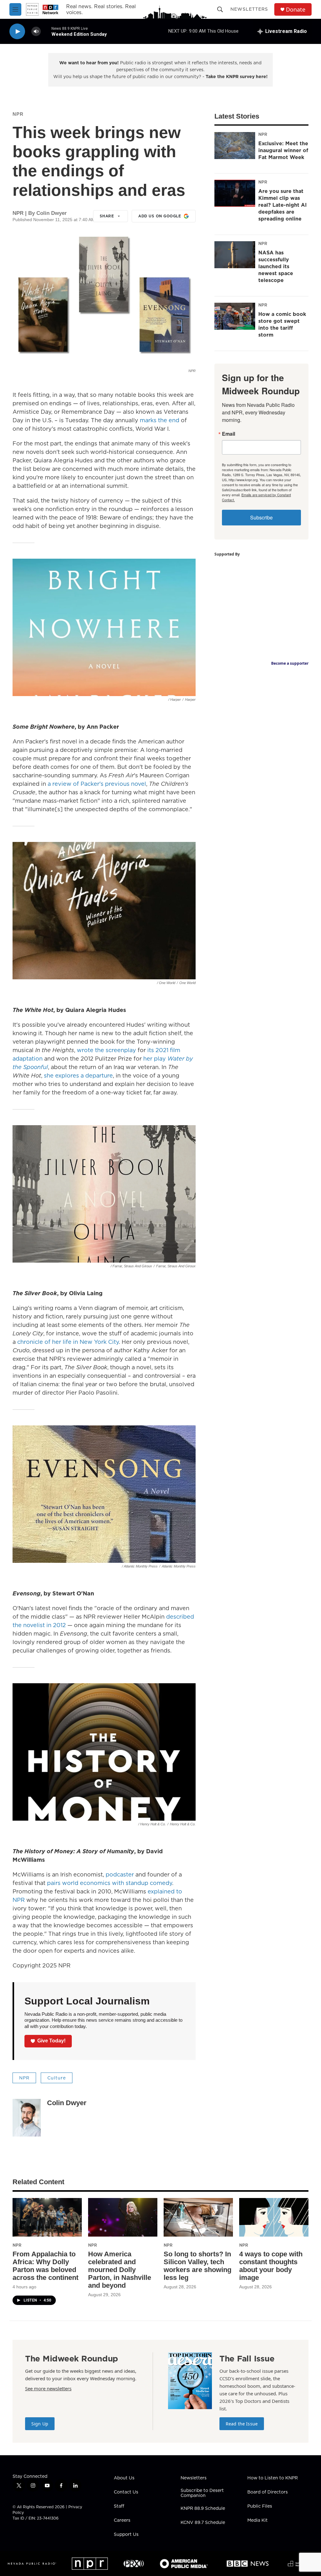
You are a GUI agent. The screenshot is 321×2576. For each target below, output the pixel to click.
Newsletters (249, 9)
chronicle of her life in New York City (68, 1342)
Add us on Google (160, 216)
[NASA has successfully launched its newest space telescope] (235, 255)
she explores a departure (78, 1075)
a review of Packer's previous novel (97, 784)
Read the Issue (242, 2424)
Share (107, 216)
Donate (296, 10)
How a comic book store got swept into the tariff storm (282, 324)
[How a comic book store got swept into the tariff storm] (235, 316)
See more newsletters (48, 2388)
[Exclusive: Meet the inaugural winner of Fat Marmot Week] (235, 146)
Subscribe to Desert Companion (202, 2493)
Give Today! (51, 2041)
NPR (18, 114)
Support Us (126, 2535)
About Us (124, 2478)
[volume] (36, 32)
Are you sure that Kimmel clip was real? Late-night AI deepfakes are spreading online (282, 205)
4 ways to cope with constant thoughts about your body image (271, 2266)
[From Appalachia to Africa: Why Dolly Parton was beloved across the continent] (47, 2217)
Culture (57, 2078)
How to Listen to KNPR (273, 2478)
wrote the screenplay (106, 1050)
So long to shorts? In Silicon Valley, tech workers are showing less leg (197, 2266)
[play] (17, 32)
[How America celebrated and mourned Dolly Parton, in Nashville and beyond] (123, 2217)
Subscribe (261, 517)
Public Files (260, 2506)
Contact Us (126, 2492)
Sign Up (40, 2424)
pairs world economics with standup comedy (110, 1883)
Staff (119, 2506)
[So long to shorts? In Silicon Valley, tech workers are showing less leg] (198, 2217)
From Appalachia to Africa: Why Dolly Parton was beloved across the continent (45, 2266)
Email (229, 434)
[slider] (46, 31)
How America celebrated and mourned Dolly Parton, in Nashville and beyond (120, 2270)
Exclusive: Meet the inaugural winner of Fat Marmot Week (283, 150)
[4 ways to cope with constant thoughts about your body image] (274, 2217)
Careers (122, 2520)
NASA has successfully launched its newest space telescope (276, 266)
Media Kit (258, 2520)
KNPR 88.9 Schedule (203, 2509)
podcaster (120, 1874)
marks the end (160, 420)
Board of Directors (268, 2492)
